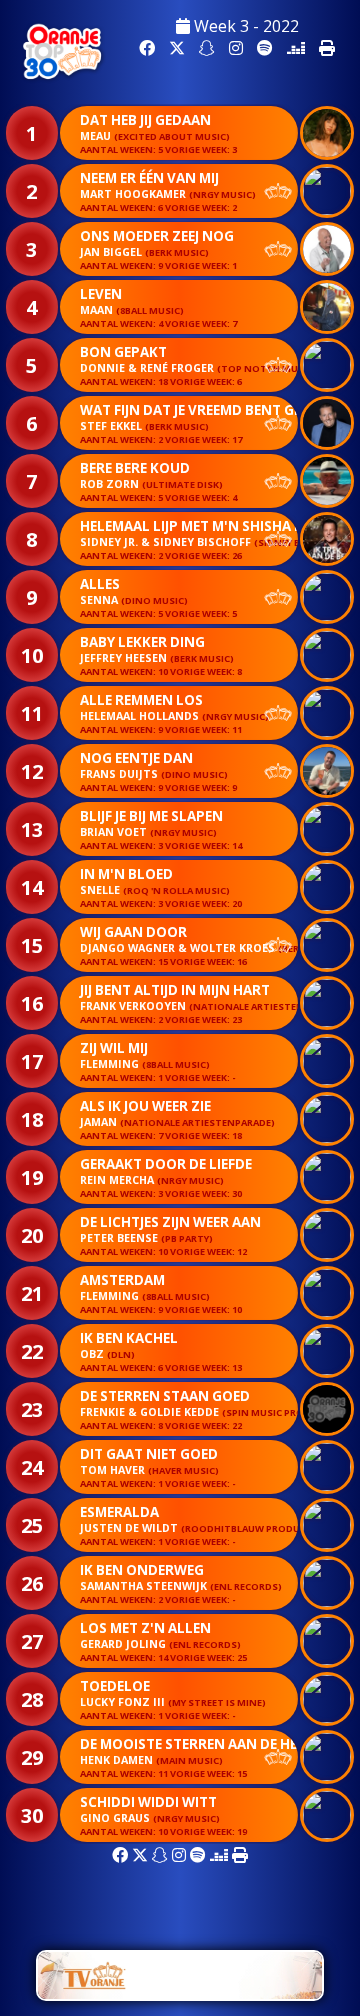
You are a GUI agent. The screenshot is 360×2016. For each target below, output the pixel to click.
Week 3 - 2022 (244, 26)
